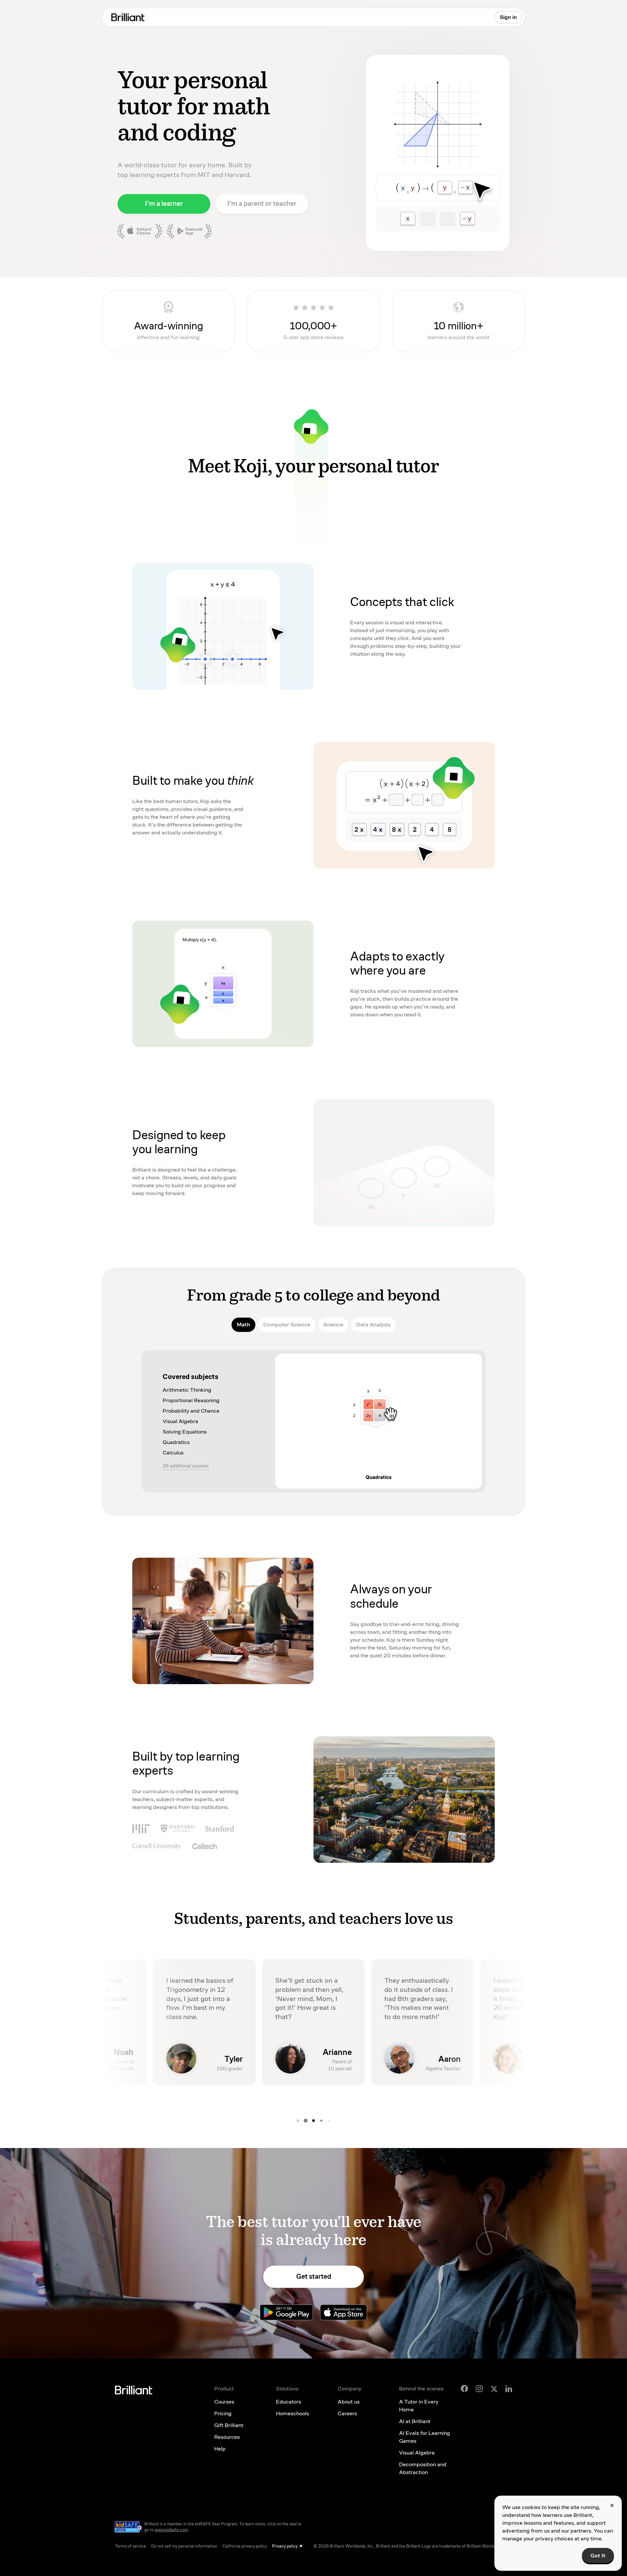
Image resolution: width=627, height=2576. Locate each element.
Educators (289, 2402)
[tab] (243, 1325)
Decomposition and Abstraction (423, 2468)
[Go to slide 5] (313, 2121)
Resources (227, 2437)
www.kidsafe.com (171, 2530)
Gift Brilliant (229, 2425)
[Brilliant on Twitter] (494, 2388)
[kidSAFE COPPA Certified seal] (128, 2527)
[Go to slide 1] (321, 2121)
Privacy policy (285, 2546)
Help (220, 2449)
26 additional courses (186, 1466)
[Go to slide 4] (306, 2121)
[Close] (612, 2505)
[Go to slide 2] (329, 2121)
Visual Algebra (417, 2453)
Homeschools (292, 2413)
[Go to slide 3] (298, 2121)
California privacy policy (245, 2546)
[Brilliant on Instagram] (479, 2389)
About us (349, 2402)
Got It (598, 2556)
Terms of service (130, 2546)
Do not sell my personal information (184, 2546)
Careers (347, 2413)
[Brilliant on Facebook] (464, 2388)
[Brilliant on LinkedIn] (509, 2389)
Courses (224, 2402)
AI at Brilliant (415, 2421)
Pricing (223, 2413)
